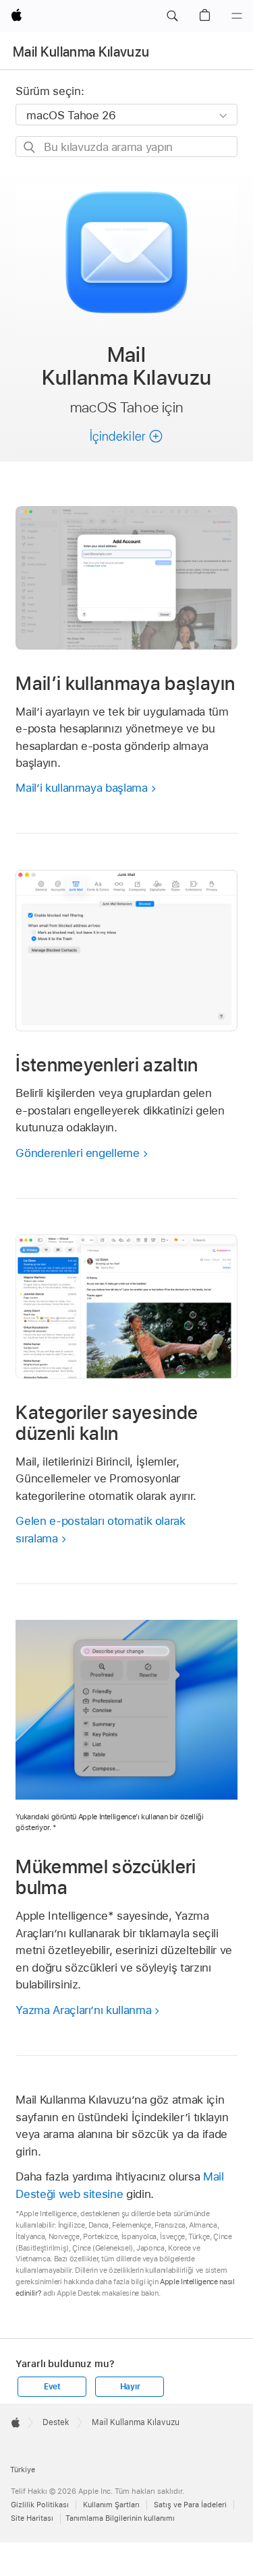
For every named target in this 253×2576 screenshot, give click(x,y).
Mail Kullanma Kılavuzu (81, 52)
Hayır (130, 2387)
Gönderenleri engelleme (77, 1153)
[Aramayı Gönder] (30, 147)
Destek (56, 2422)
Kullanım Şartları (111, 2505)
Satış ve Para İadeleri (190, 2505)
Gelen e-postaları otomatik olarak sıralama (100, 1530)
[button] (172, 16)
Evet (52, 2387)
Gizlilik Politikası (40, 2505)
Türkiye (23, 2470)
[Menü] (237, 16)
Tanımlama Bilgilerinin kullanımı (120, 2518)
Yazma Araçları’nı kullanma (83, 2010)
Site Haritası (32, 2518)
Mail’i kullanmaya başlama (81, 788)
